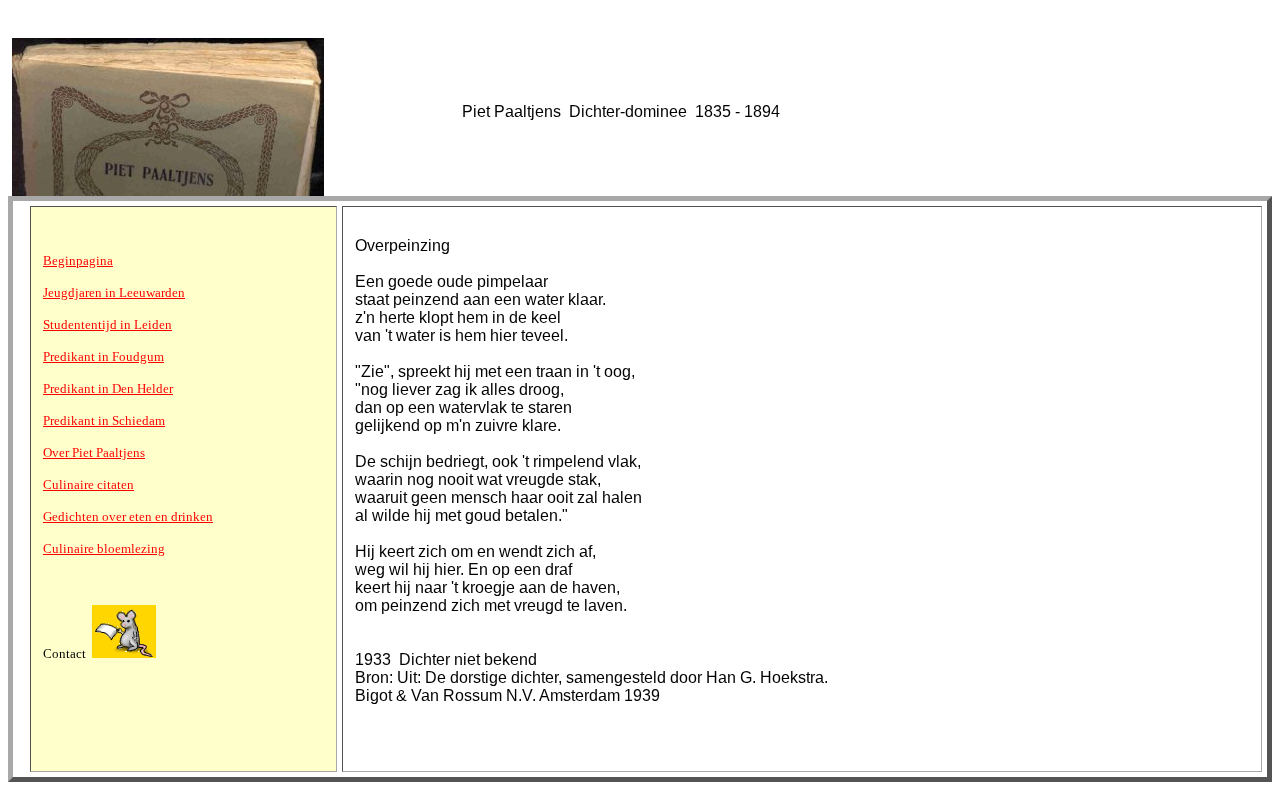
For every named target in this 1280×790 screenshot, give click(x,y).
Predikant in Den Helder (108, 388)
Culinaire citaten (88, 484)
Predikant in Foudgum (103, 356)
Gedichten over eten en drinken (128, 516)
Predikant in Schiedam (104, 420)
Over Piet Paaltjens (94, 452)
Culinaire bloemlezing (104, 548)
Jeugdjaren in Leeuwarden (114, 292)
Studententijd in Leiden (107, 324)
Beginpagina (78, 260)
